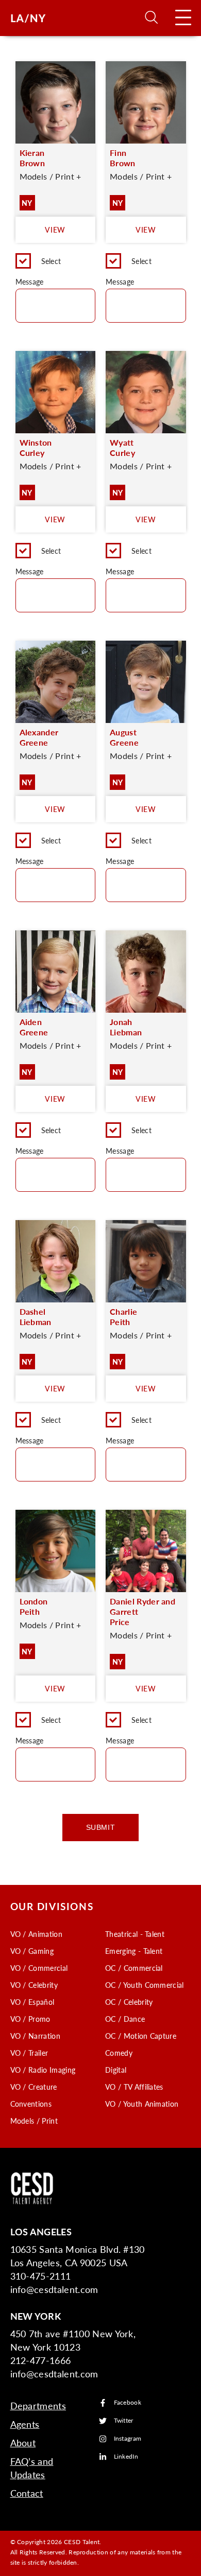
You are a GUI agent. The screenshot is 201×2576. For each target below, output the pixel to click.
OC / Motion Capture (141, 2036)
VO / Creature (34, 2087)
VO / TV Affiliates (134, 2087)
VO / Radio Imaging (43, 2070)
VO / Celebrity (34, 1985)
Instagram (128, 2439)
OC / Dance (125, 2019)
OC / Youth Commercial (145, 1985)
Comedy (119, 2053)
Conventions (31, 2104)
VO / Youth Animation (142, 2104)
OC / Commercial (134, 1968)
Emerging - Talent (134, 1951)
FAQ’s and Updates (32, 2468)
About (23, 2442)
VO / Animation (36, 1934)
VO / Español (32, 2002)
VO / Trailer (29, 2053)
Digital (116, 2070)
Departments (38, 2405)
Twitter (124, 2421)
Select (51, 261)
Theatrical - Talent (135, 1934)
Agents (25, 2424)
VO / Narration (35, 2036)
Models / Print (34, 2121)
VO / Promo (30, 2019)
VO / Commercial (39, 1968)
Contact (27, 2493)
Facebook (128, 2403)
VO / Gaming (32, 1951)
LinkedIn (126, 2457)
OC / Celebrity (129, 2002)
